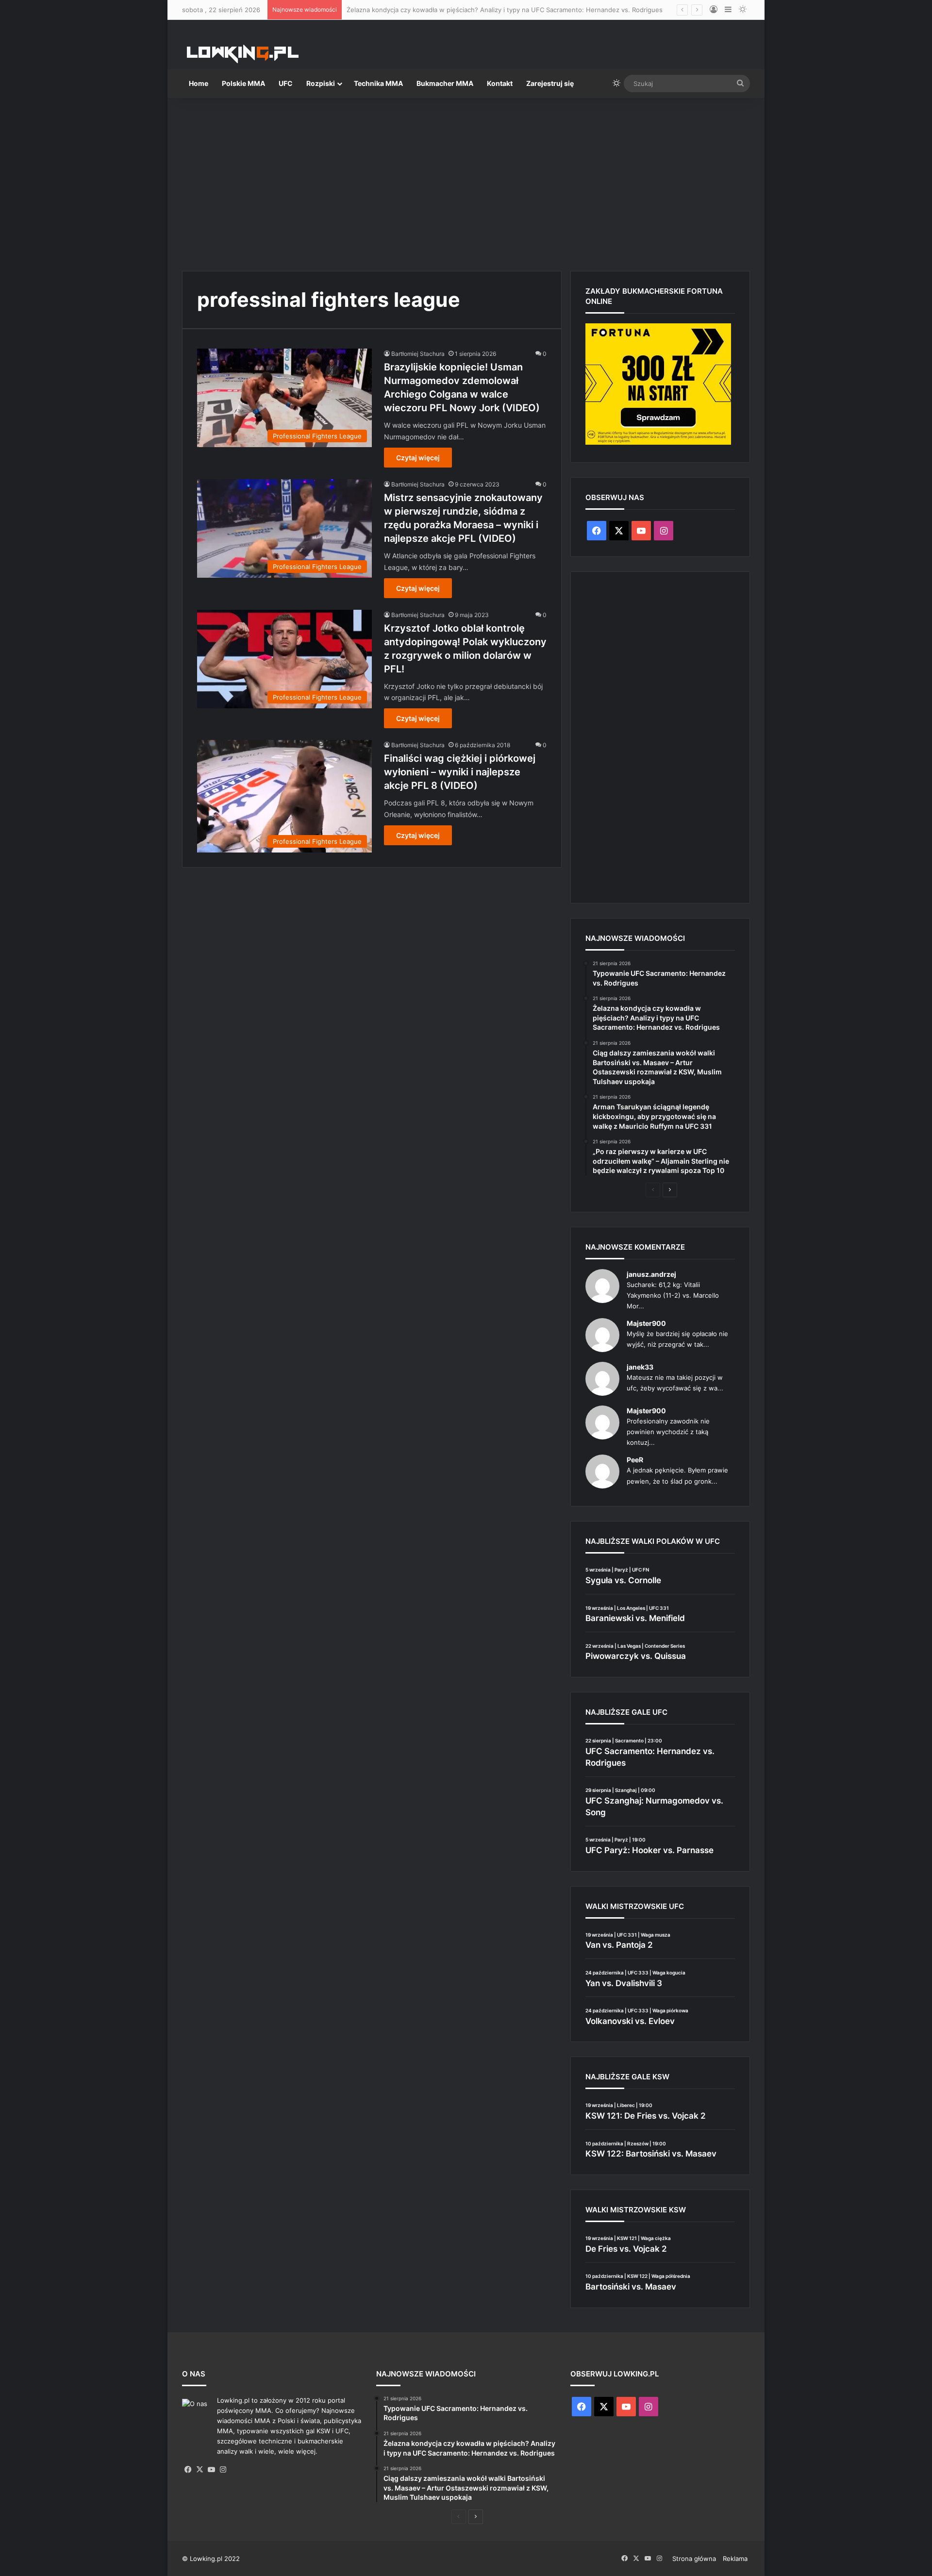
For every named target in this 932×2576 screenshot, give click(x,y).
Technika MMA (378, 83)
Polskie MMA (243, 83)
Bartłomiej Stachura (418, 354)
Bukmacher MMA (445, 83)
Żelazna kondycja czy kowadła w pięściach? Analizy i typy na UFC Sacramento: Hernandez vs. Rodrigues (505, 10)
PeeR (635, 1460)
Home (199, 83)
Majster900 (646, 1323)
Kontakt (500, 83)
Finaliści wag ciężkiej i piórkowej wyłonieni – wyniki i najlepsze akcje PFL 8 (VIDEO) (460, 772)
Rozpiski (321, 83)
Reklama (735, 2559)
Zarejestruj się (550, 83)
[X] (200, 2470)
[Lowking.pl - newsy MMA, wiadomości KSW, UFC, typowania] (243, 54)
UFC (286, 83)
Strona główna (694, 2559)
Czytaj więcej (418, 458)
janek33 (640, 1367)
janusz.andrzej (651, 1274)
